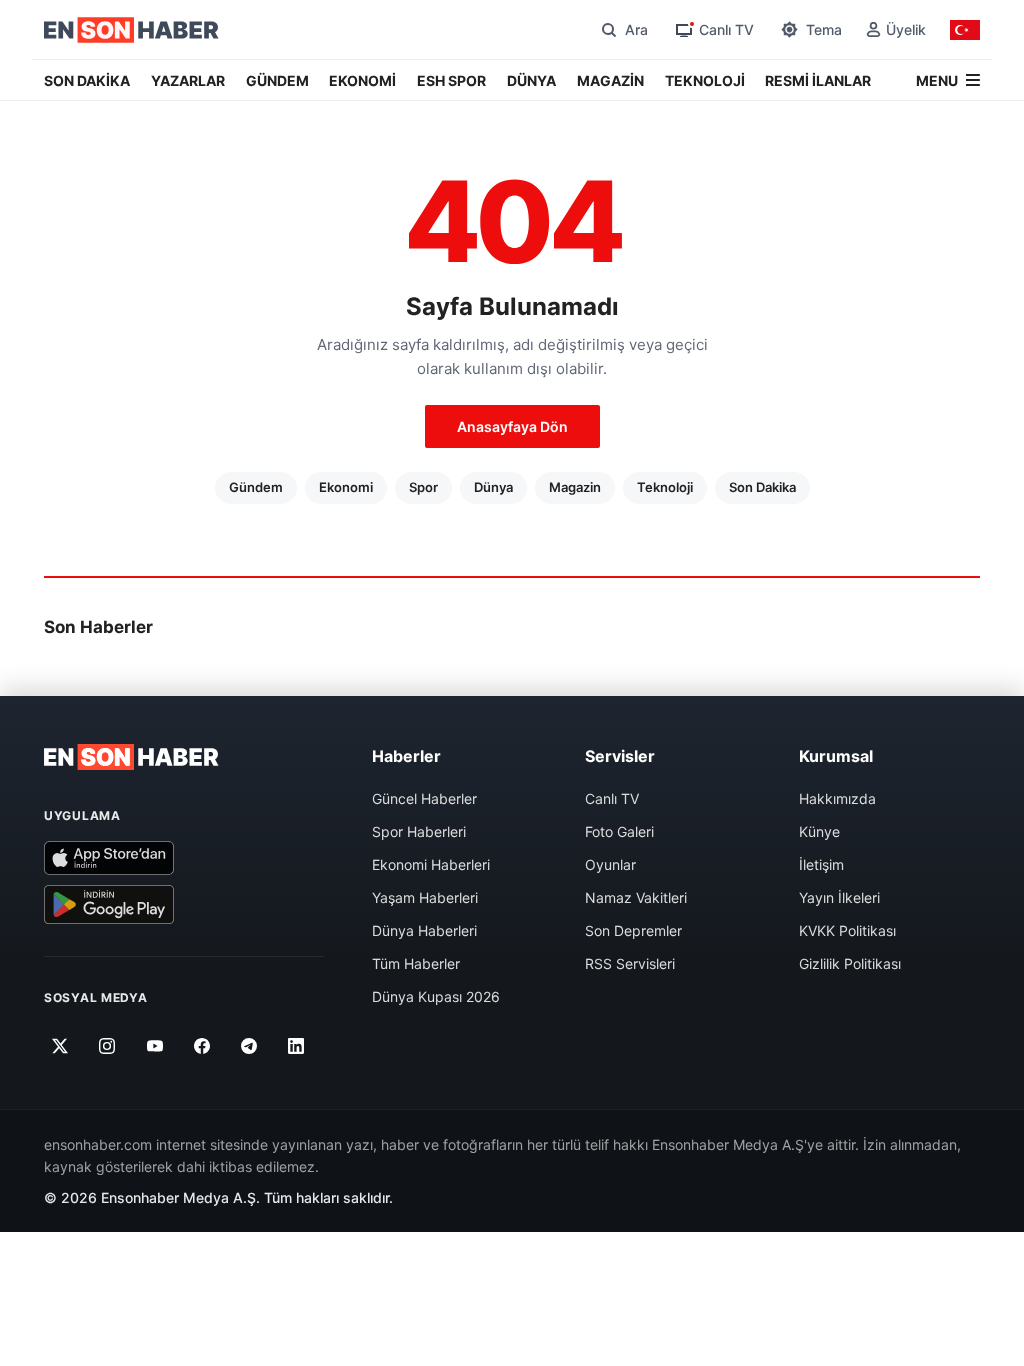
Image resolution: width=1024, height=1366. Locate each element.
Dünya (493, 487)
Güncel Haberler (424, 798)
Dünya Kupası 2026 (436, 996)
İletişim (821, 864)
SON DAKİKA (87, 80)
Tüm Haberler (416, 963)
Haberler (406, 756)
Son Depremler (633, 930)
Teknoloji (665, 487)
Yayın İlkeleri (839, 897)
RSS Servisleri (630, 963)
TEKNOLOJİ (705, 80)
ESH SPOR (451, 80)
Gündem (256, 487)
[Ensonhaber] (131, 30)
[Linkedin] (296, 1046)
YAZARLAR (188, 80)
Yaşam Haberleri (425, 897)
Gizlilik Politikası (850, 963)
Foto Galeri (619, 831)
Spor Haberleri (419, 831)
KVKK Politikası (847, 930)
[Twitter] (60, 1046)
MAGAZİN (610, 80)
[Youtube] (154, 1046)
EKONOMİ (362, 80)
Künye (819, 831)
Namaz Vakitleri (636, 897)
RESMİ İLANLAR (818, 80)
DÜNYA (531, 80)
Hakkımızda (837, 798)
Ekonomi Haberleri (431, 864)
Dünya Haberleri (424, 930)
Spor (423, 487)
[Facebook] (202, 1046)
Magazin (575, 487)
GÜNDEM (277, 80)
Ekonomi (346, 487)
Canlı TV (612, 798)
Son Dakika (762, 487)
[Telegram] (249, 1046)
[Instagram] (107, 1046)
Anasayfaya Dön (512, 426)
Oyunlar (610, 864)
